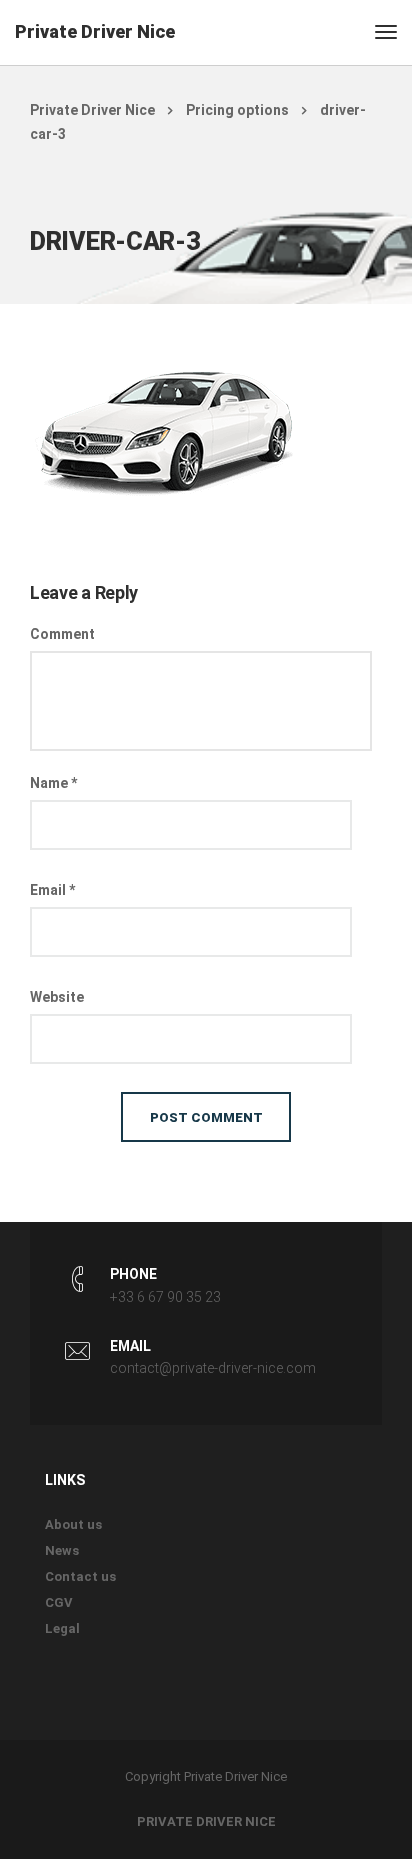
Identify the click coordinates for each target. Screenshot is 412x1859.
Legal (62, 1628)
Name (53, 783)
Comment (62, 634)
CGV (59, 1602)
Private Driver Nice (95, 31)
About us (73, 1524)
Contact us (80, 1576)
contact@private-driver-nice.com (213, 1368)
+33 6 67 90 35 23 (165, 1297)
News (62, 1550)
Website (57, 997)
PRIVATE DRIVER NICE (206, 1821)
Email (52, 890)
